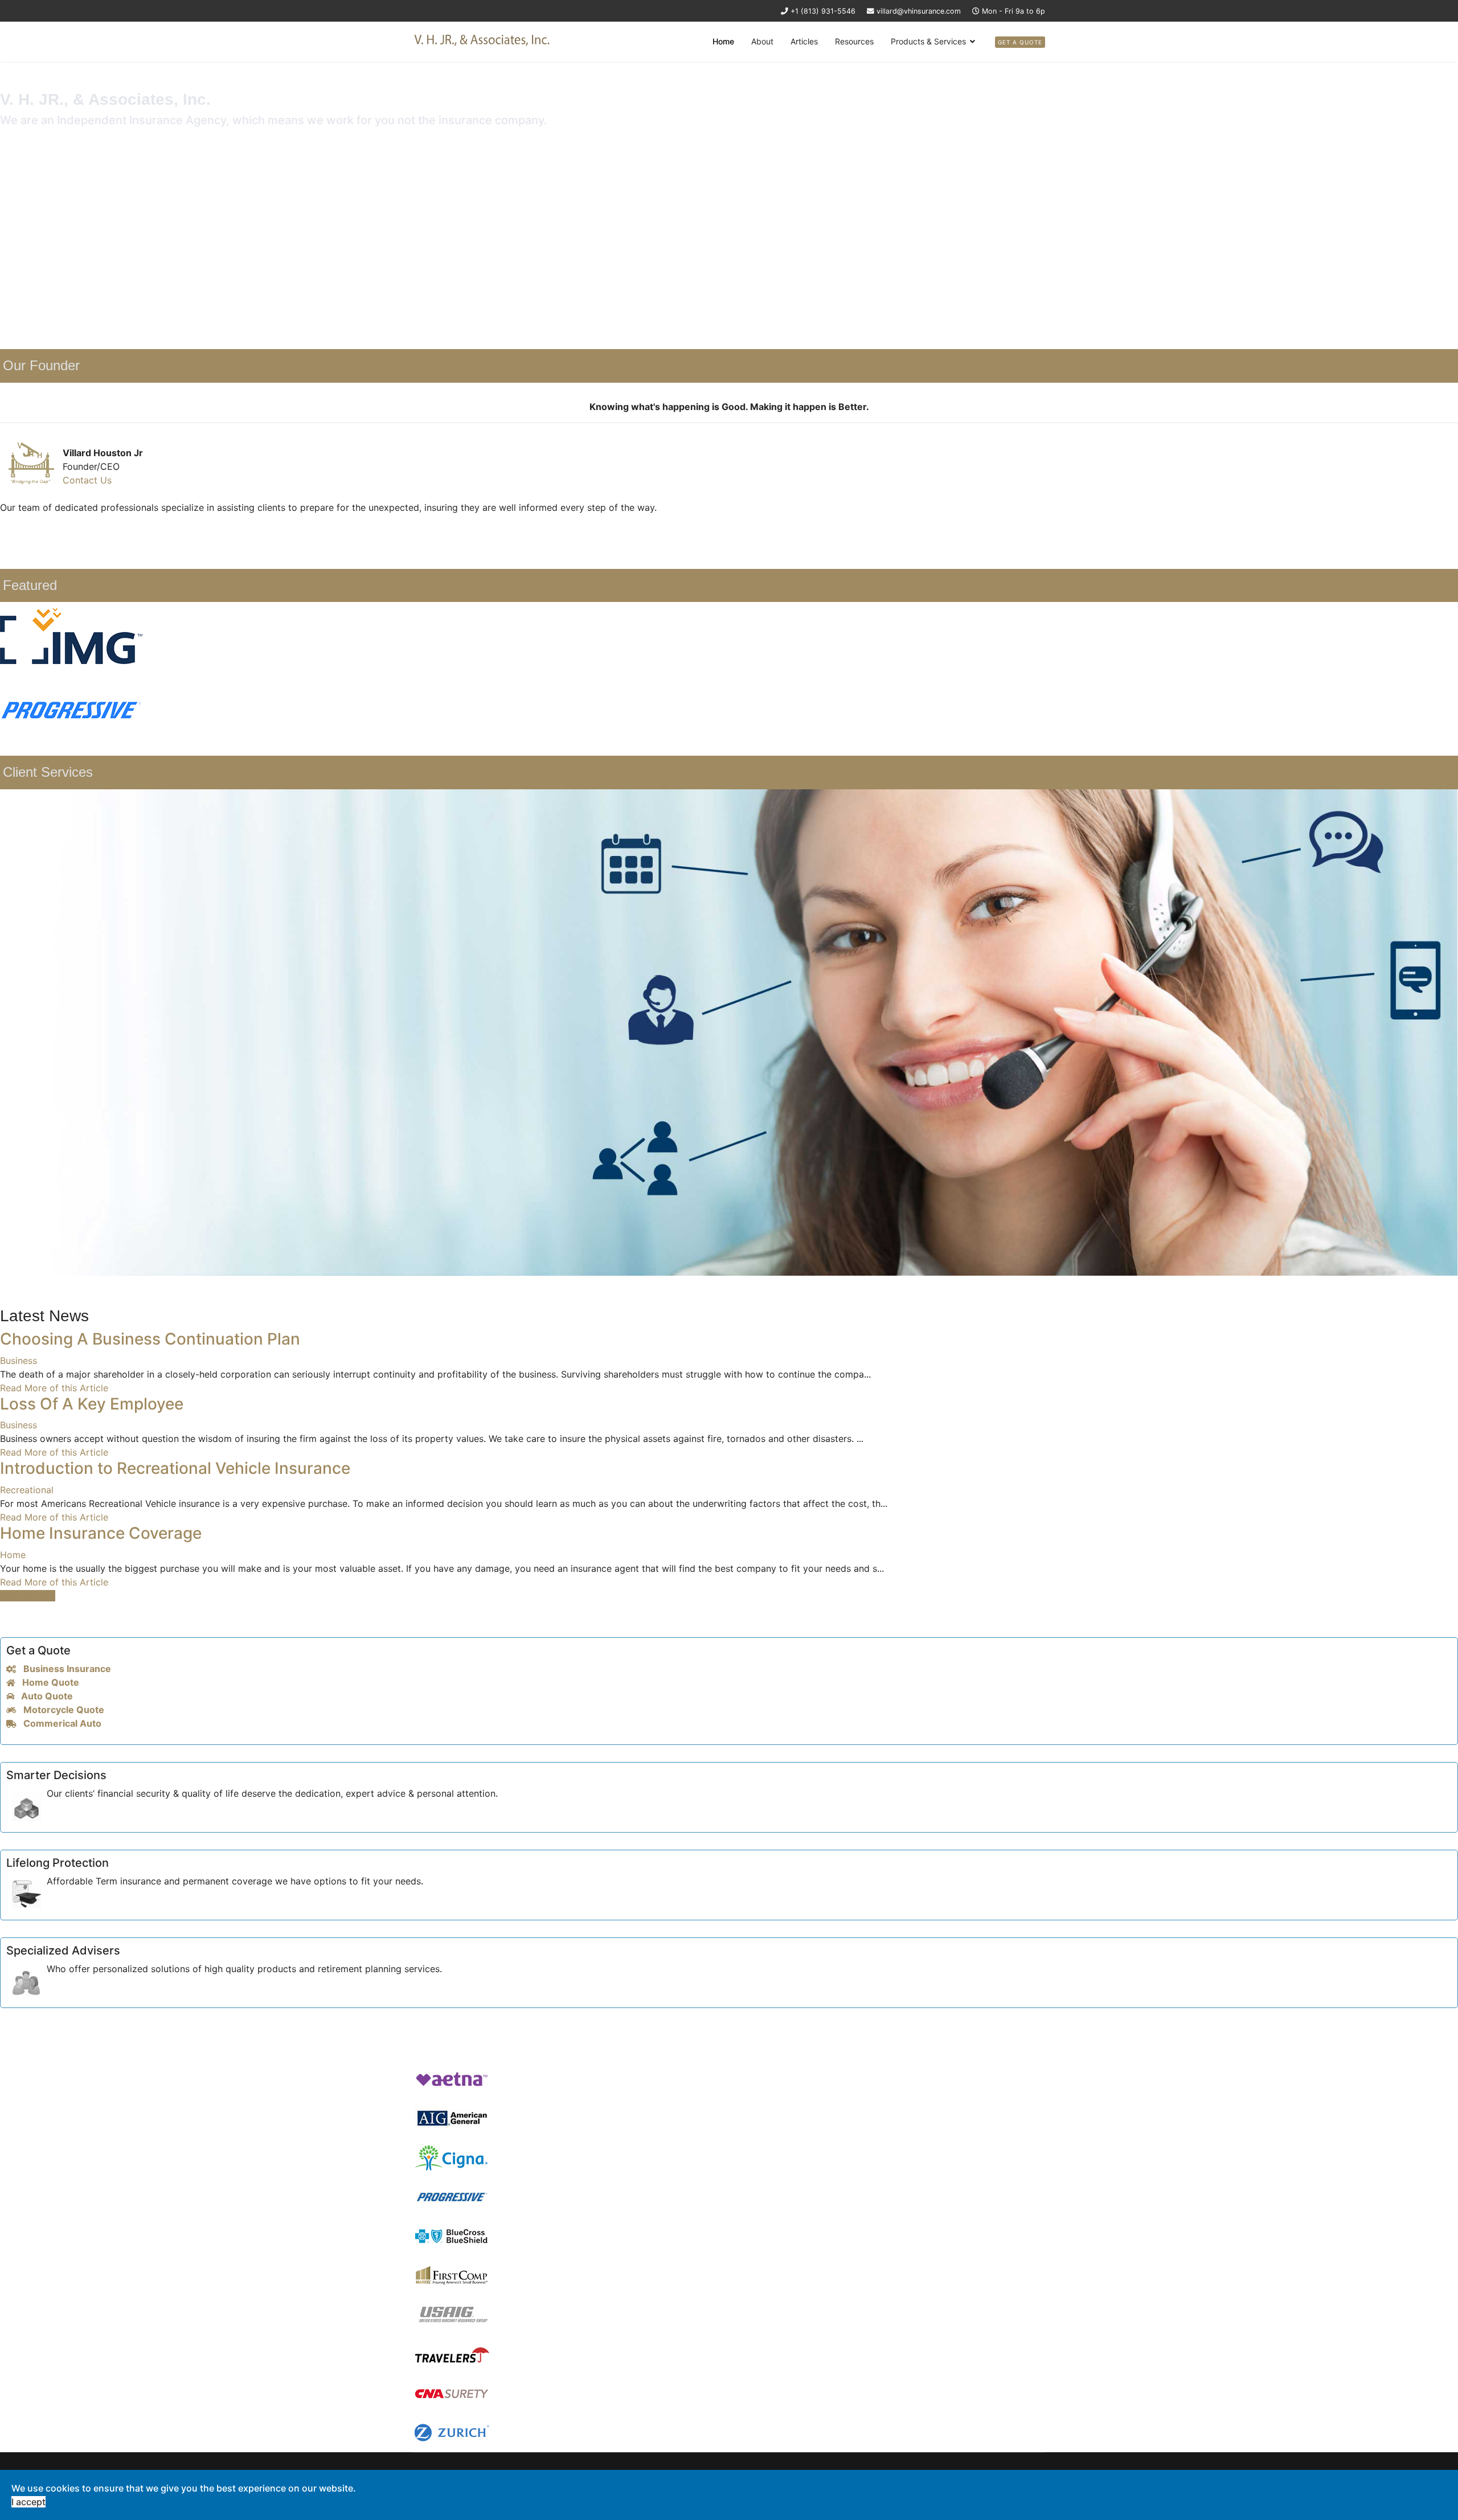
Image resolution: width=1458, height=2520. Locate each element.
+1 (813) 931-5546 (823, 11)
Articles (804, 41)
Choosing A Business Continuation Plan (150, 1339)
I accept (28, 2502)
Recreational (27, 1490)
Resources (854, 41)
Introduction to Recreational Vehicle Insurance (175, 1468)
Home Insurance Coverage (101, 1533)
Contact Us (87, 480)
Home (723, 41)
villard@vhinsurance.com (919, 11)
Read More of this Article (54, 1388)
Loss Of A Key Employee (92, 1404)
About (762, 41)
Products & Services (928, 41)
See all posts (28, 1596)
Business (19, 1361)
